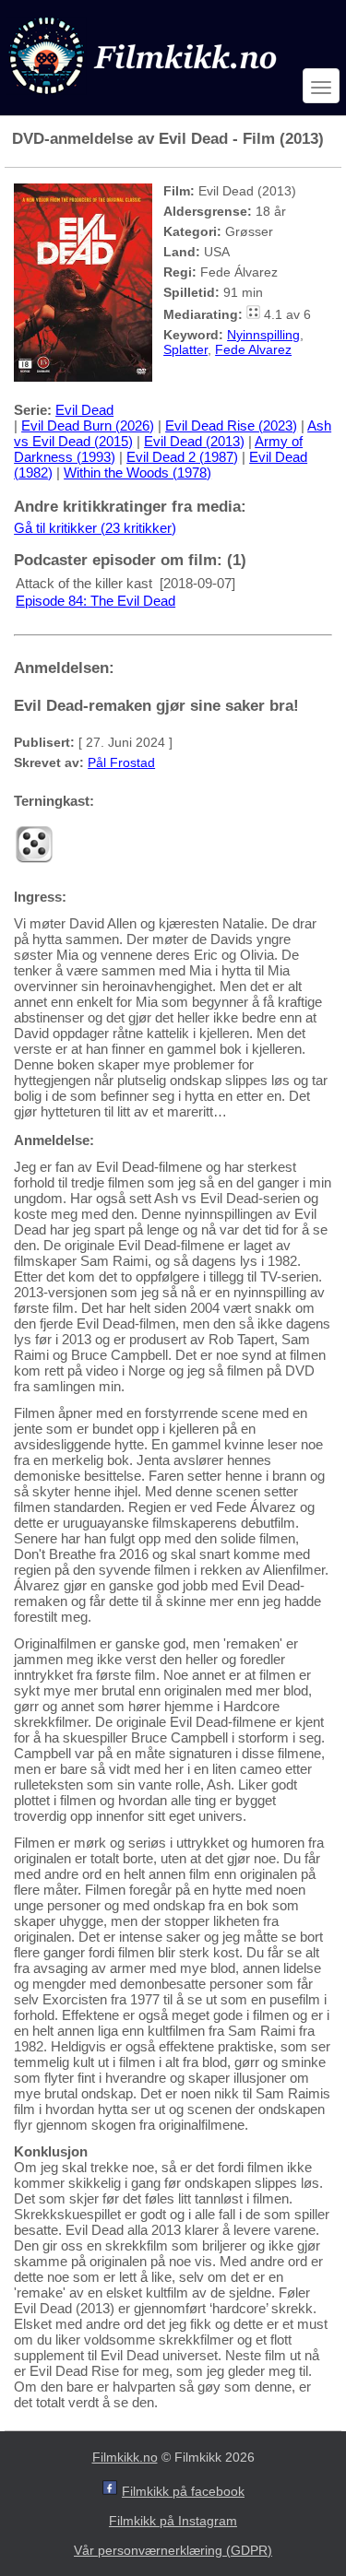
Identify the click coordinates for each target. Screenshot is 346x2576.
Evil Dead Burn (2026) (88, 425)
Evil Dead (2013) (194, 441)
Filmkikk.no (125, 2457)
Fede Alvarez (253, 349)
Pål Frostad (121, 762)
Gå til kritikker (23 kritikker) (95, 528)
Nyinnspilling (263, 335)
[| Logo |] (145, 98)
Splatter (185, 349)
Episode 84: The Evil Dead (95, 601)
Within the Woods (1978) (137, 473)
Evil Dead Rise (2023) (231, 425)
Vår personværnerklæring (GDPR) (173, 2550)
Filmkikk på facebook (183, 2491)
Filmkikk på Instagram (173, 2521)
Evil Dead (84, 410)
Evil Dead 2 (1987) (182, 457)
